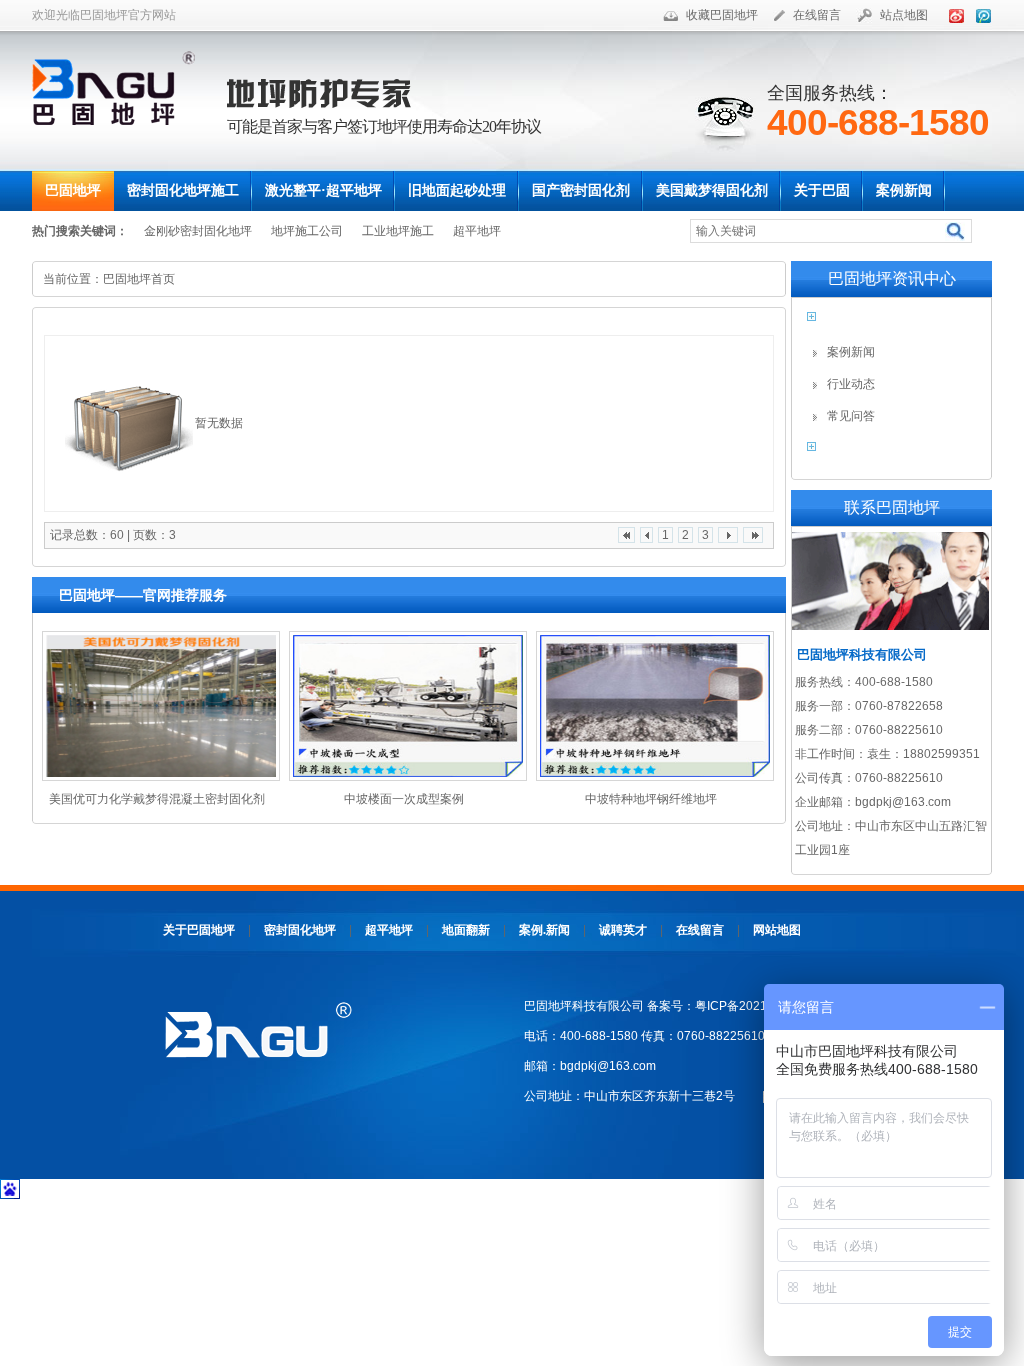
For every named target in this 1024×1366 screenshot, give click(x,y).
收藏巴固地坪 (722, 15)
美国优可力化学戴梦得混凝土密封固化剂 (157, 799)
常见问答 (851, 416)
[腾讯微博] (980, 15)
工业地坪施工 (398, 231)
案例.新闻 (544, 930)
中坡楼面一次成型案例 (404, 799)
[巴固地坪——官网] (121, 88)
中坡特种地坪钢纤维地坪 (651, 799)
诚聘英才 (623, 930)
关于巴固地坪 (199, 930)
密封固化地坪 (300, 930)
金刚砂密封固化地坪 (198, 231)
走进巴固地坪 (874, 452)
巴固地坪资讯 (874, 322)
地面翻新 (466, 930)
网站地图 (777, 930)
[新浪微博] (953, 15)
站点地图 (904, 15)
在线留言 (817, 15)
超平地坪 (477, 231)
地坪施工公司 (307, 231)
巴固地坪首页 (139, 279)
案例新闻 (851, 352)
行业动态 (851, 384)
